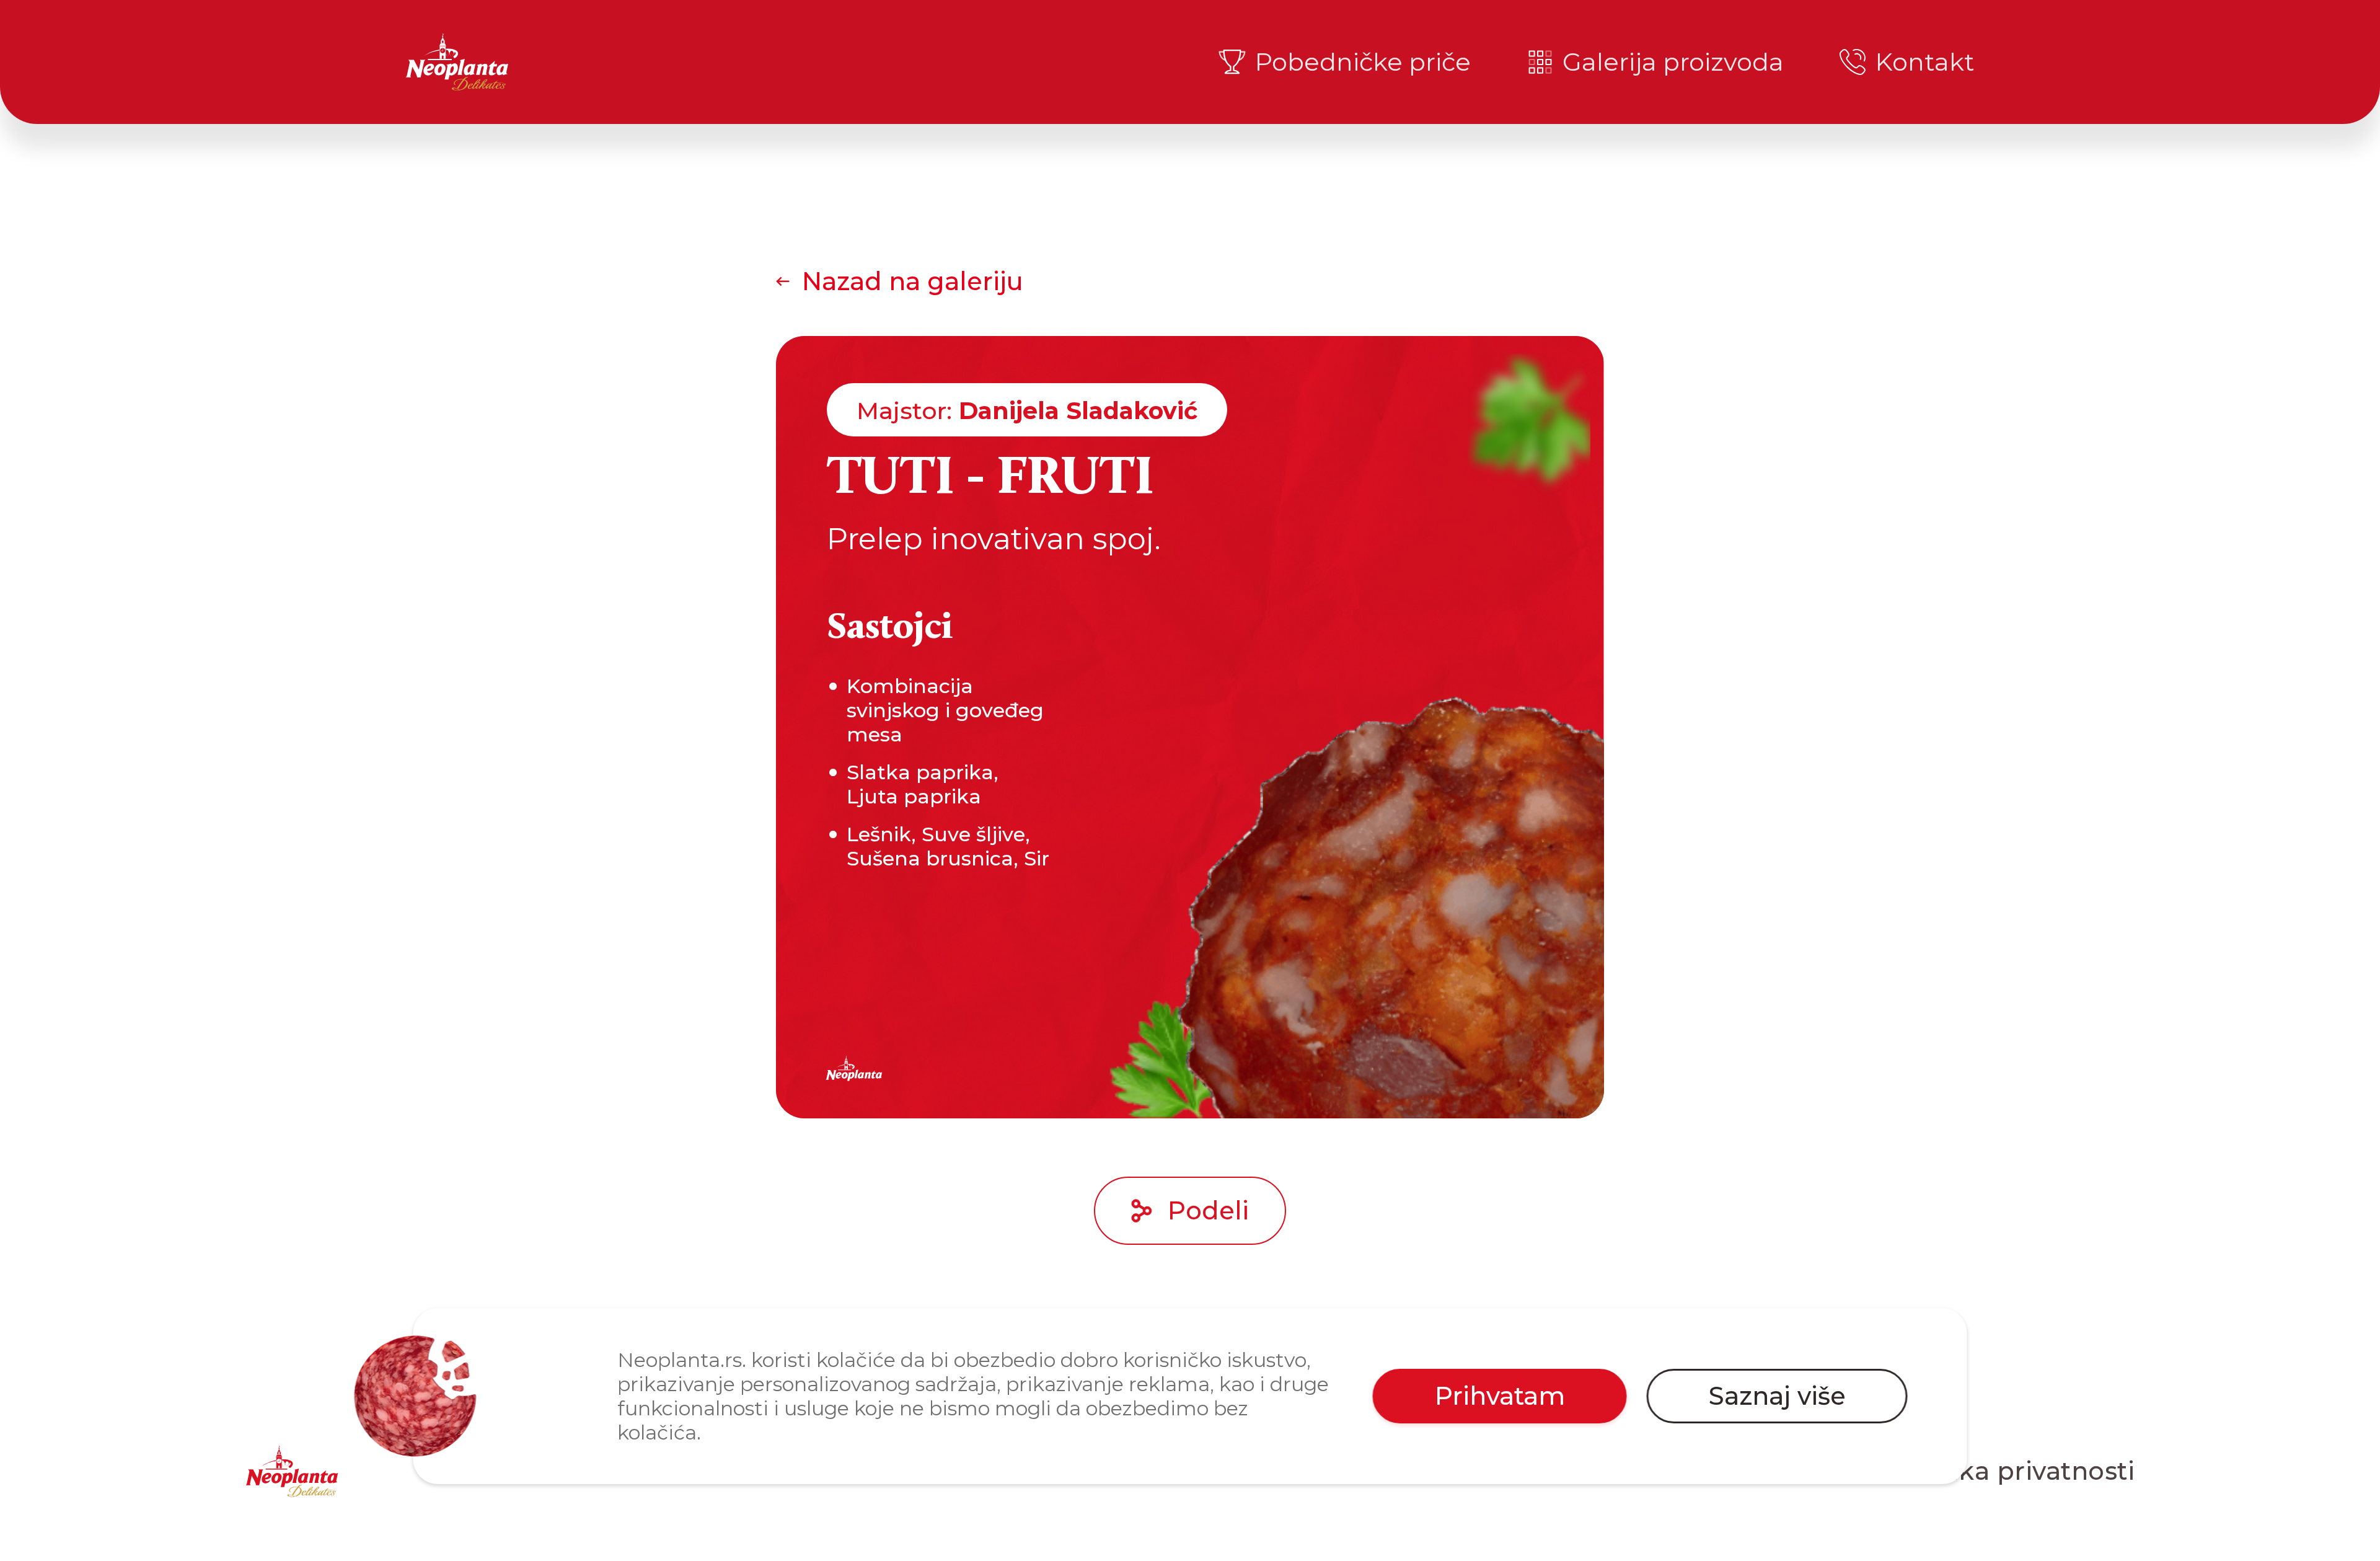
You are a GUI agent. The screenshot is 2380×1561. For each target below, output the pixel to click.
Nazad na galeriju (913, 281)
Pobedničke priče (1363, 62)
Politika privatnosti (2013, 1471)
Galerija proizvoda (1673, 62)
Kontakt (1925, 62)
